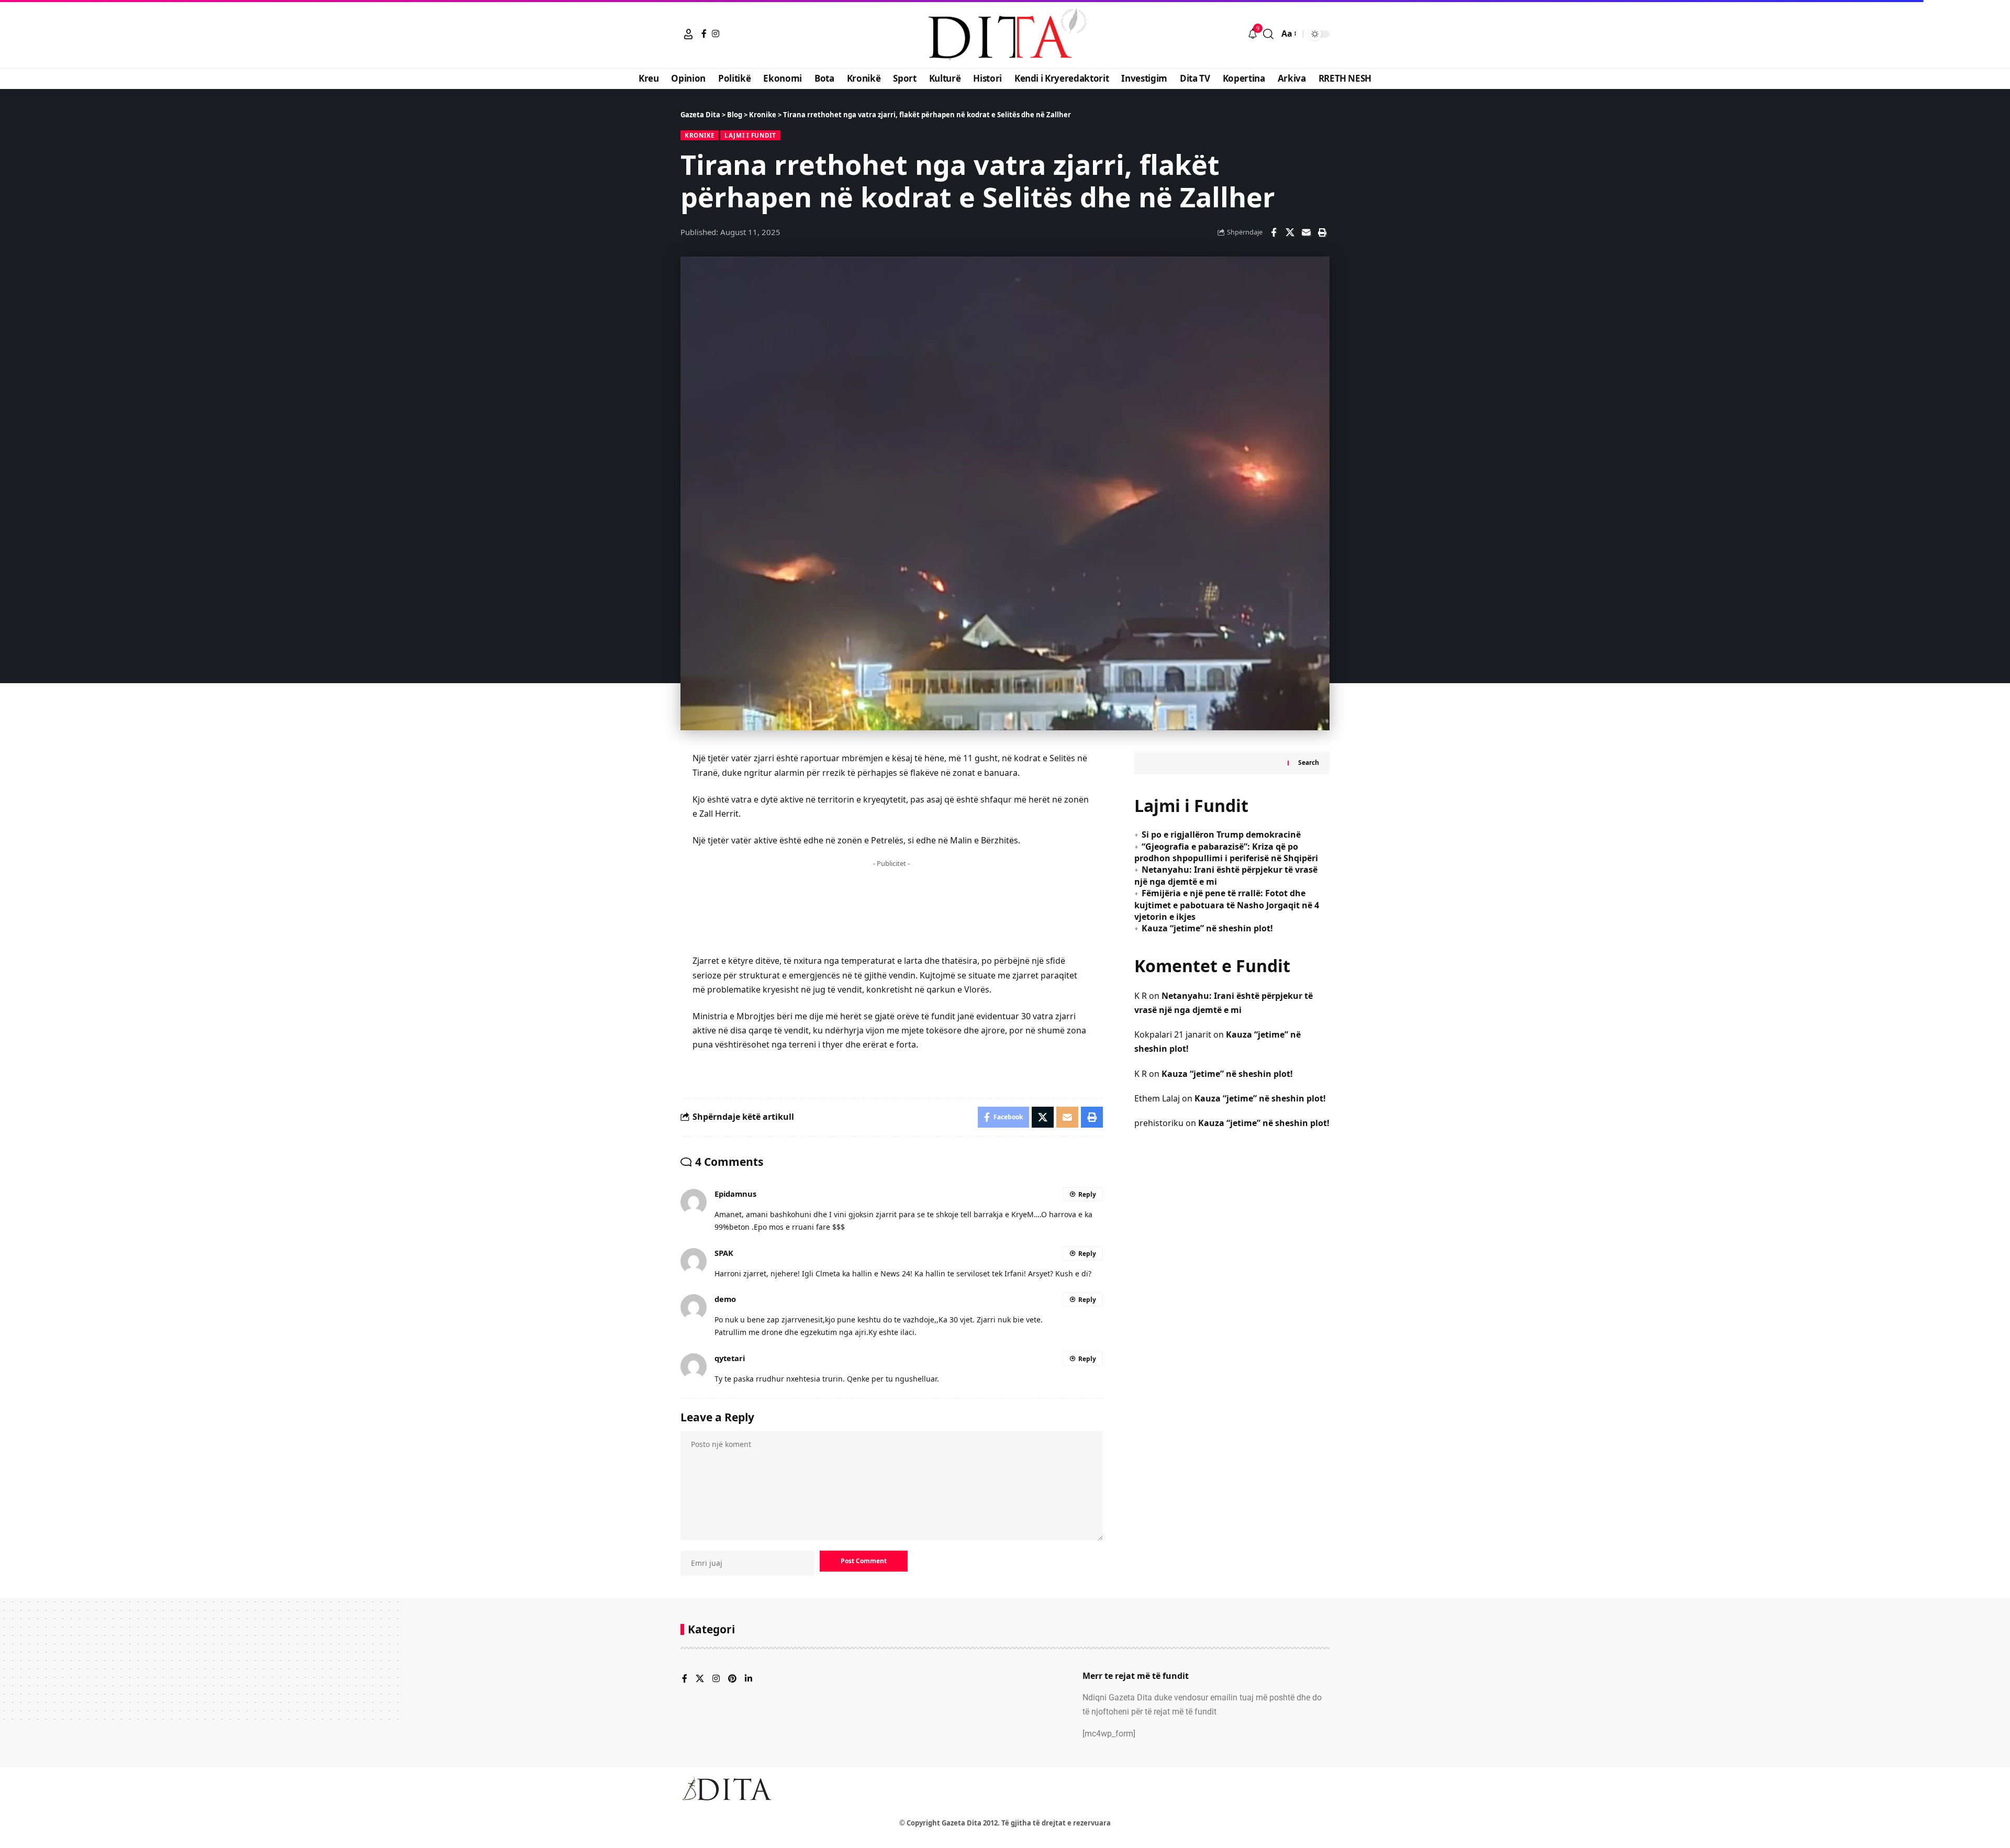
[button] (688, 34)
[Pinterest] (732, 1679)
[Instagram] (716, 34)
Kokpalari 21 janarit (1173, 1034)
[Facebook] (704, 34)
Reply (1087, 1194)
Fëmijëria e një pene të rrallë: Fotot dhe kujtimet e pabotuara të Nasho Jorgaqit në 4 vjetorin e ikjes (1227, 905)
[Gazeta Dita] (1005, 34)
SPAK (724, 1253)
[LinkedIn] (749, 1679)
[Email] (1306, 232)
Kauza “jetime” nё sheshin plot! (1207, 928)
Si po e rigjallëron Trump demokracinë (1221, 834)
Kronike (700, 135)
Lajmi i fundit (750, 135)
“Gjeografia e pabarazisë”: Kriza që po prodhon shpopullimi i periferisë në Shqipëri (1226, 852)
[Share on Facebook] (1274, 232)
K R (1141, 996)
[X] (700, 1679)
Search (1309, 762)
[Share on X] (1290, 232)
